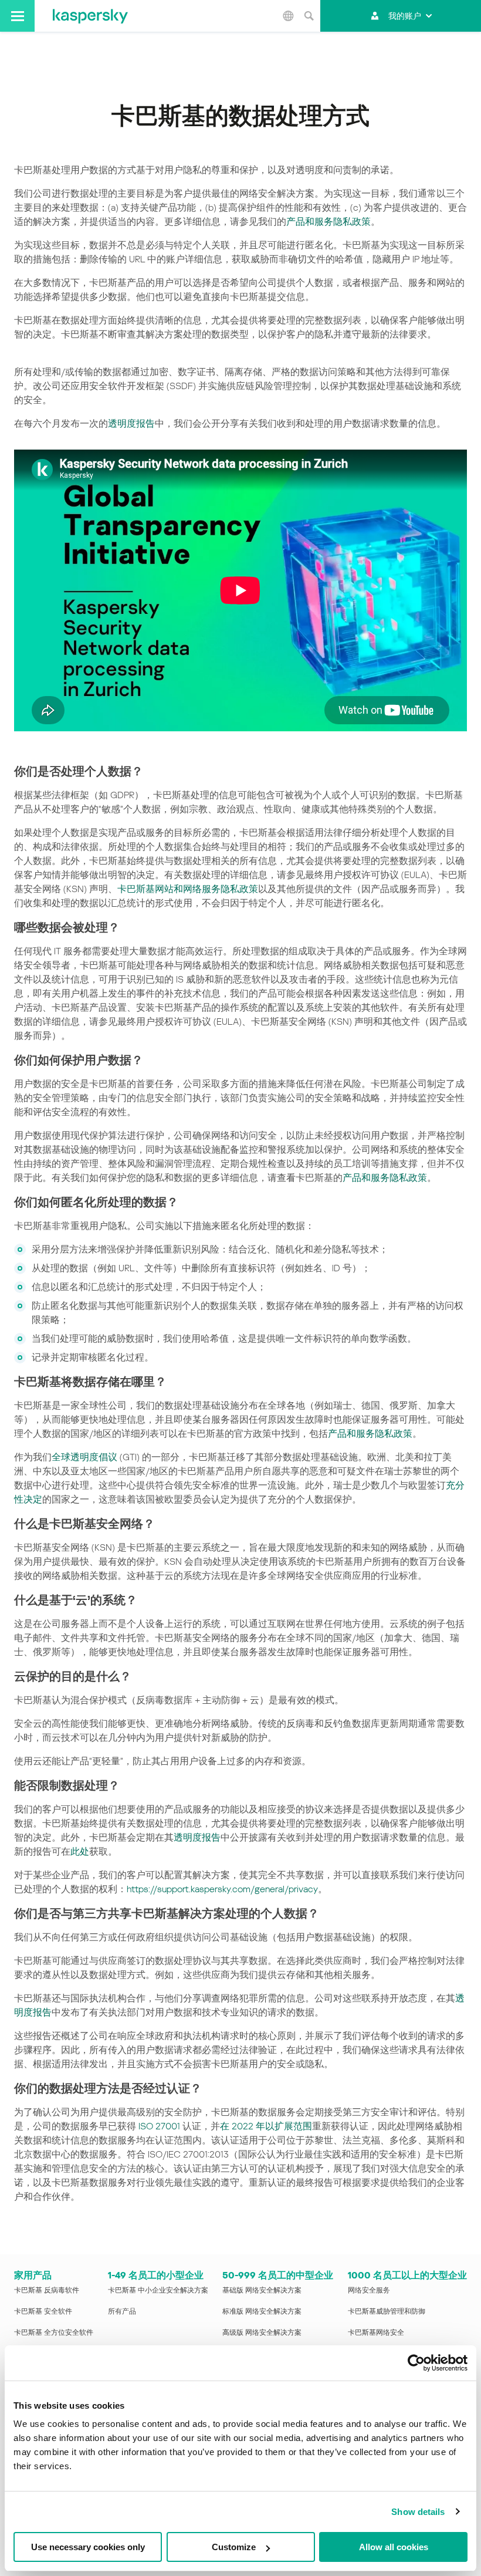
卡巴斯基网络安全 (376, 2332)
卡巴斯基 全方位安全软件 (54, 2332)
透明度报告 (131, 423)
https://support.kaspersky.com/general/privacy (222, 1889)
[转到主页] (90, 16)
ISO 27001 (159, 2126)
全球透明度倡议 (84, 1457)
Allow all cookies (394, 2547)
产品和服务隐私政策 (328, 222)
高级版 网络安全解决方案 (262, 2332)
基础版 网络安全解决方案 (262, 2290)
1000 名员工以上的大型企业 (407, 2275)
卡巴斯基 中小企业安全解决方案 (158, 2290)
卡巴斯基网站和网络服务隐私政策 (188, 889)
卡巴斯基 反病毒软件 (47, 2290)
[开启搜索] (309, 16)
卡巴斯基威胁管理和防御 (387, 2311)
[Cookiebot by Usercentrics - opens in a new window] (416, 2363)
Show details (418, 2512)
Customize (234, 2547)
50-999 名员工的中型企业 (278, 2275)
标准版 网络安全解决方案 (262, 2311)
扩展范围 (293, 2126)
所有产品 (122, 2311)
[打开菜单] (17, 16)
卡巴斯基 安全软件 (43, 2311)
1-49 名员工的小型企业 (156, 2275)
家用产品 (33, 2275)
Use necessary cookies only (88, 2547)
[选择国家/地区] (288, 16)
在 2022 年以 (247, 2126)
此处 (80, 1851)
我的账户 (405, 16)
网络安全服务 (369, 2290)
